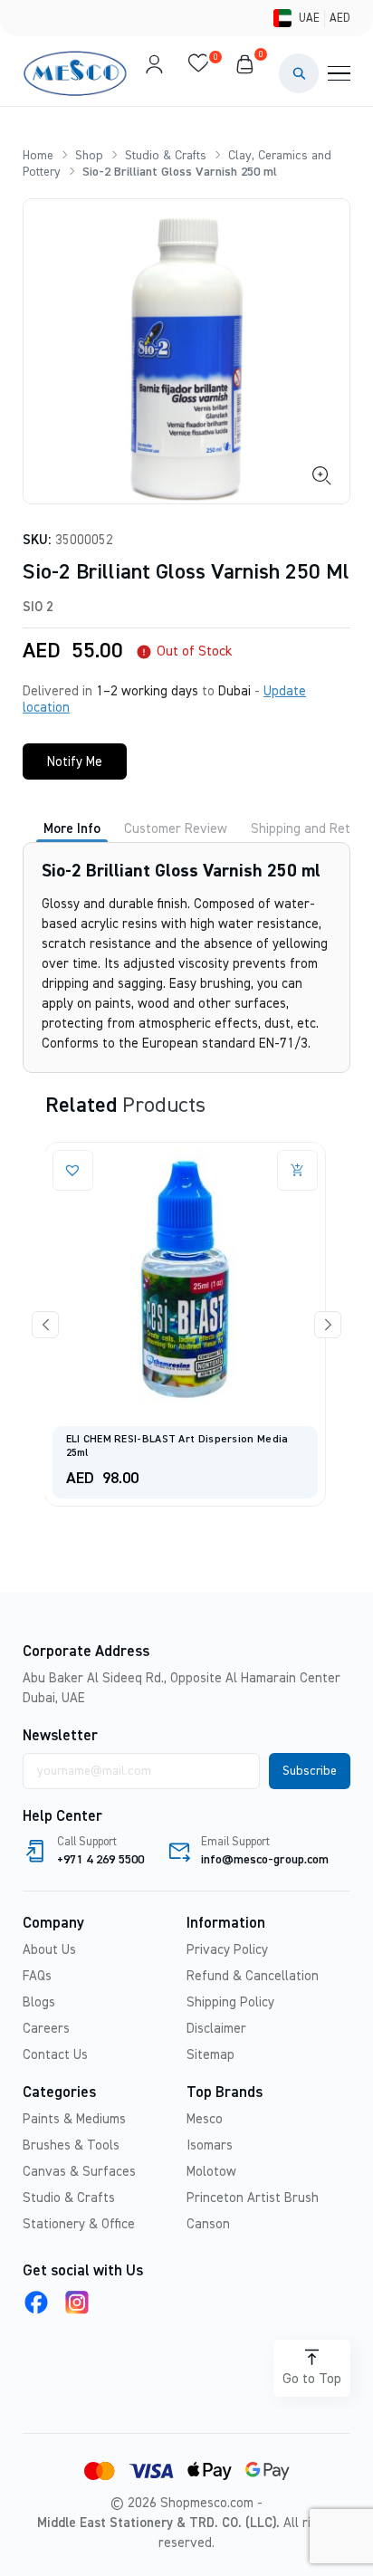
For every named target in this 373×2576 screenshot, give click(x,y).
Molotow (211, 2172)
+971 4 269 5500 (100, 1860)
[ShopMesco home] (77, 73)
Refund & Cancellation (253, 1976)
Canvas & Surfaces (79, 2172)
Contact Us (55, 2055)
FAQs (37, 1976)
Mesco (205, 2119)
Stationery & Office (79, 2224)
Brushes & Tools (71, 2145)
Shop (89, 156)
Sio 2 (38, 607)
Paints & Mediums (74, 2119)
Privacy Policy (227, 1950)
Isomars (210, 2145)
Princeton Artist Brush (253, 2198)
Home (38, 156)
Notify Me (75, 762)
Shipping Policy (230, 2002)
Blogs (39, 2002)
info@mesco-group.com (265, 1860)
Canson (208, 2224)
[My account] (154, 73)
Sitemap (210, 2055)
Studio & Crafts (166, 156)
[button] (299, 73)
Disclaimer (216, 2029)
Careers (46, 2029)
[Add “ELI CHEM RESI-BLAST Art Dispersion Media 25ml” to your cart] (106, 1170)
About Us (49, 1950)
